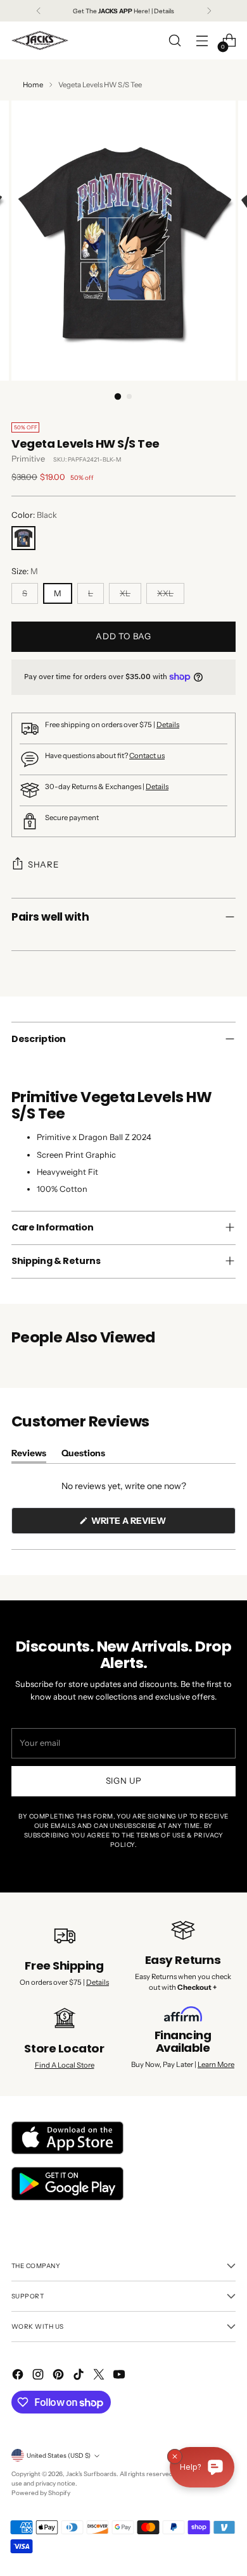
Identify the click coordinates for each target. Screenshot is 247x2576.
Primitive (28, 459)
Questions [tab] (83, 1455)
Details (168, 725)
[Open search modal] (174, 41)
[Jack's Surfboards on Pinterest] (60, 2376)
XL (125, 593)
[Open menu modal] (202, 41)
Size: (25, 571)
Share (43, 864)
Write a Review (149, 1524)
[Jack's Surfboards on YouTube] (120, 2376)
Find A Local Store (65, 2065)
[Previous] (39, 11)
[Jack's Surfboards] (40, 40)
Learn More (216, 2064)
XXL (165, 593)
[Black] (23, 538)
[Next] (209, 11)
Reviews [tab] (29, 1455)
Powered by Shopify (41, 2493)
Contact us (147, 756)
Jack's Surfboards (91, 2474)
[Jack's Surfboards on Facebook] (19, 2376)
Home (33, 85)
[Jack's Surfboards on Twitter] (100, 2376)
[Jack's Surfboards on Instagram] (39, 2376)
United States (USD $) (59, 2455)
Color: (34, 515)
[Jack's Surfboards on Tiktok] (80, 2376)
